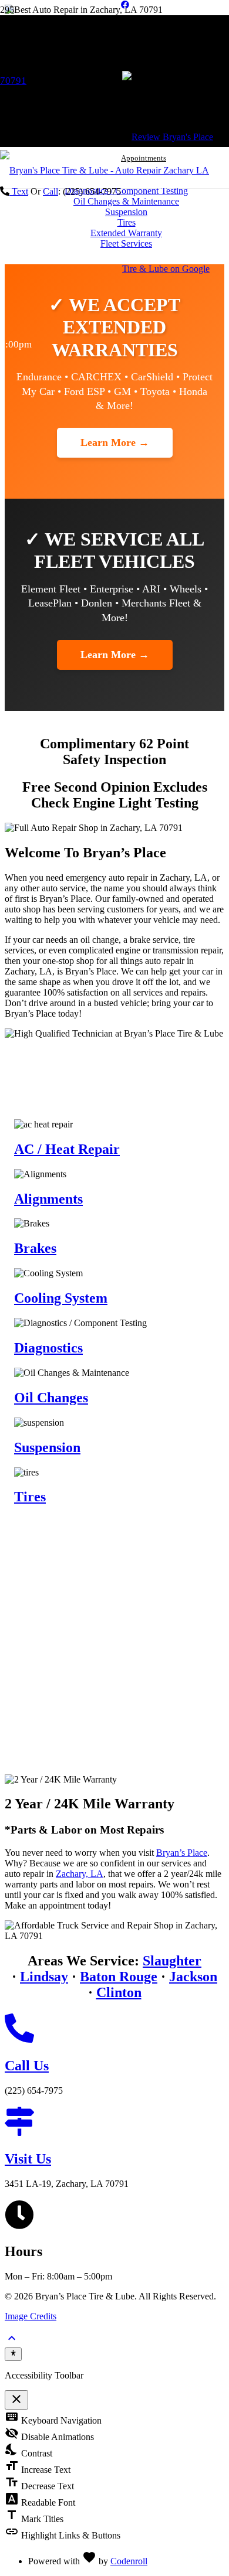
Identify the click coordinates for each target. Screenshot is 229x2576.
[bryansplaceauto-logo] (105, 170)
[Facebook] (125, 5)
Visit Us (28, 2159)
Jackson (193, 1977)
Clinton (119, 1992)
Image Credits (31, 2316)
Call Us (27, 2066)
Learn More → (115, 442)
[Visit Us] (114, 2122)
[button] (12, 2342)
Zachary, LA (80, 1874)
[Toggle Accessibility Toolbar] (13, 2354)
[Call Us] (114, 2029)
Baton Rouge (119, 1977)
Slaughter (172, 1961)
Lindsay (44, 1977)
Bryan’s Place (182, 1853)
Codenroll (129, 2561)
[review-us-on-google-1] (176, 269)
